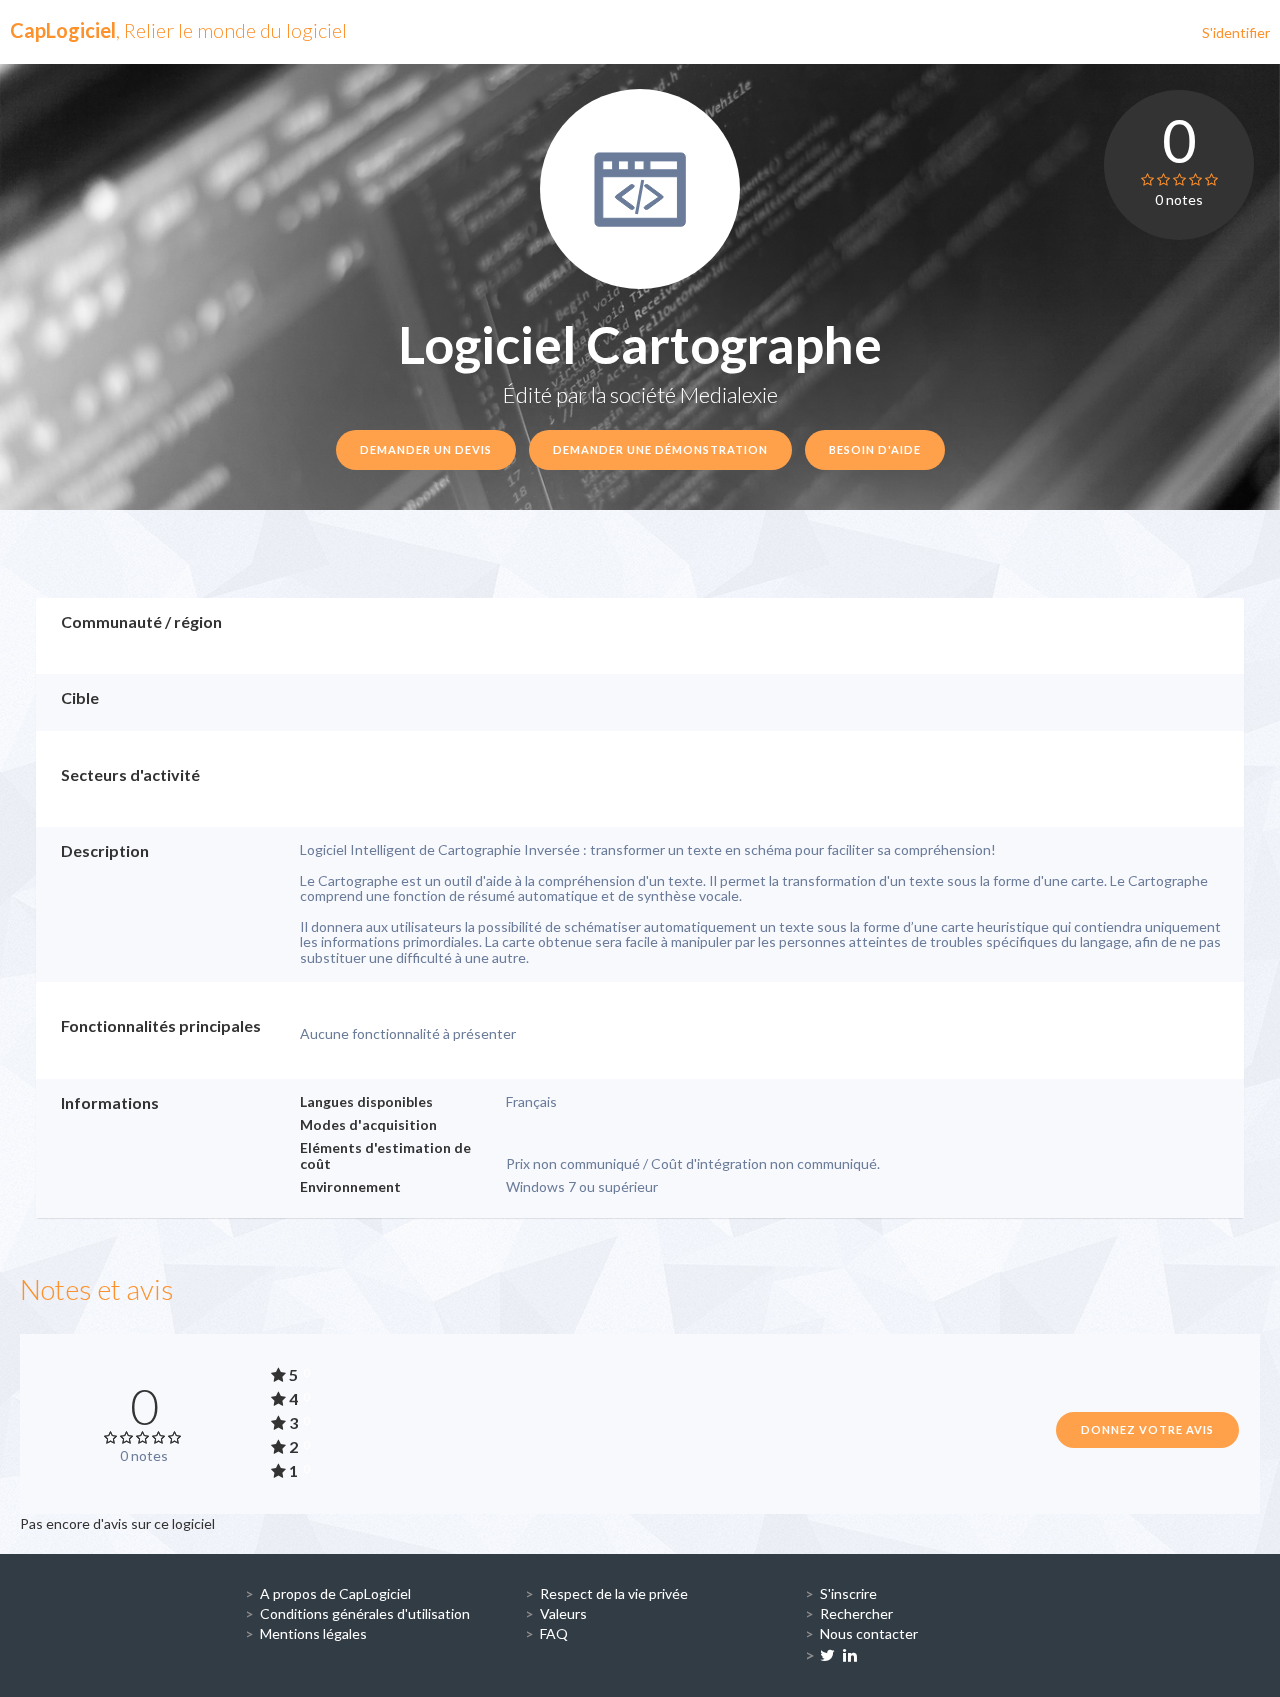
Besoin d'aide (875, 449)
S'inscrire (848, 1593)
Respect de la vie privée (614, 1593)
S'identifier (1236, 32)
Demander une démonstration (660, 449)
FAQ (554, 1633)
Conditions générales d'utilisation (365, 1613)
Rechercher (856, 1613)
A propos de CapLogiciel (335, 1593)
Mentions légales (313, 1633)
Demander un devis (426, 449)
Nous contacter (869, 1633)
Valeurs (563, 1613)
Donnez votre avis (1147, 1429)
